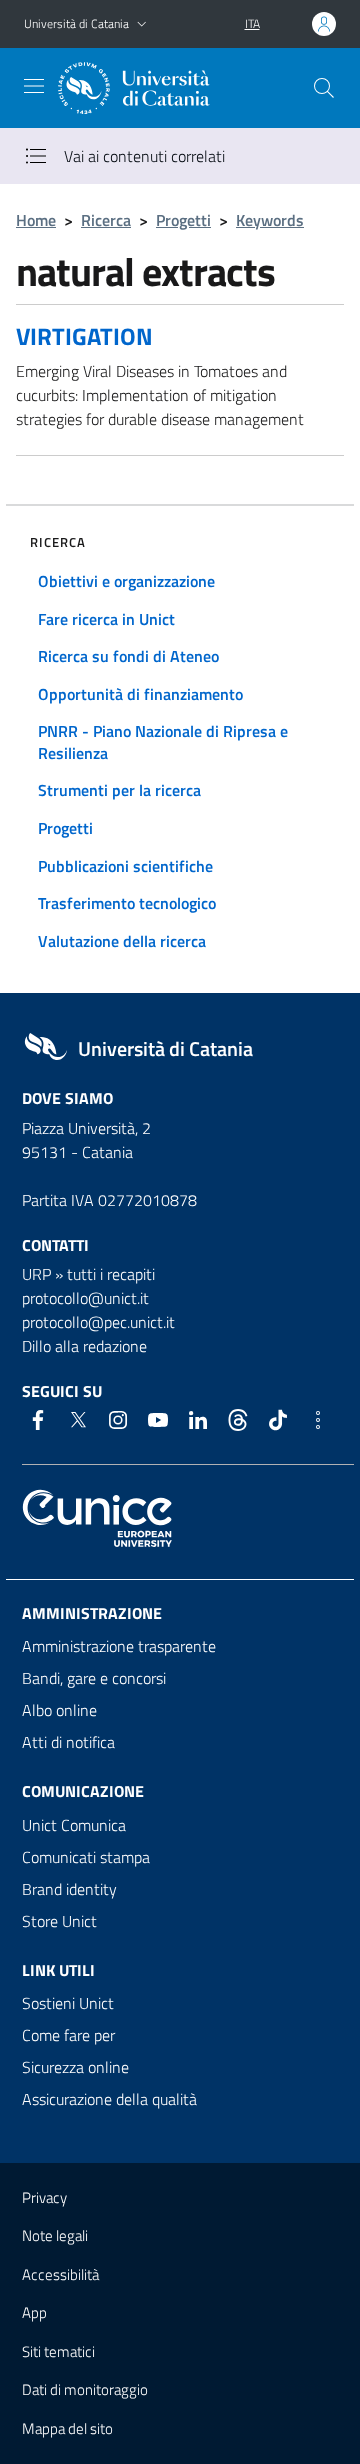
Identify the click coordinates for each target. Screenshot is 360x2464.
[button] (142, 24)
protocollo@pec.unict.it (98, 1322)
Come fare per (68, 2035)
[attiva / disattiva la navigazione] (34, 86)
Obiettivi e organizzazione (126, 581)
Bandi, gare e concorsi (94, 1678)
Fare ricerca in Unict (106, 619)
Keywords (270, 220)
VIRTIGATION (84, 336)
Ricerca (106, 220)
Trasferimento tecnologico (127, 903)
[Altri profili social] (318, 1420)
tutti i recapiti (111, 1274)
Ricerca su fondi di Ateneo (128, 656)
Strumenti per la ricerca (119, 790)
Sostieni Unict (68, 2003)
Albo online (59, 1710)
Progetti (183, 220)
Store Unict (59, 1921)
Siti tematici (58, 2351)
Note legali (55, 2235)
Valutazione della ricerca (122, 941)
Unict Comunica (74, 1825)
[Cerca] (324, 88)
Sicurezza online (75, 2067)
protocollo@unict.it (85, 1298)
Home (36, 220)
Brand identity (69, 1889)
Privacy (44, 2197)
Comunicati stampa (86, 1857)
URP (36, 1274)
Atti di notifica (68, 1742)
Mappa (67, 2428)
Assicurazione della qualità (109, 2099)
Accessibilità (60, 2274)
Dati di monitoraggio (85, 2389)
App (34, 2312)
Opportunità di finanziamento (140, 694)
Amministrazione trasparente (119, 1646)
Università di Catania (76, 23)
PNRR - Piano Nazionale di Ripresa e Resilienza (163, 742)
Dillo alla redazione (84, 1346)
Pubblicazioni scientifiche (125, 866)
